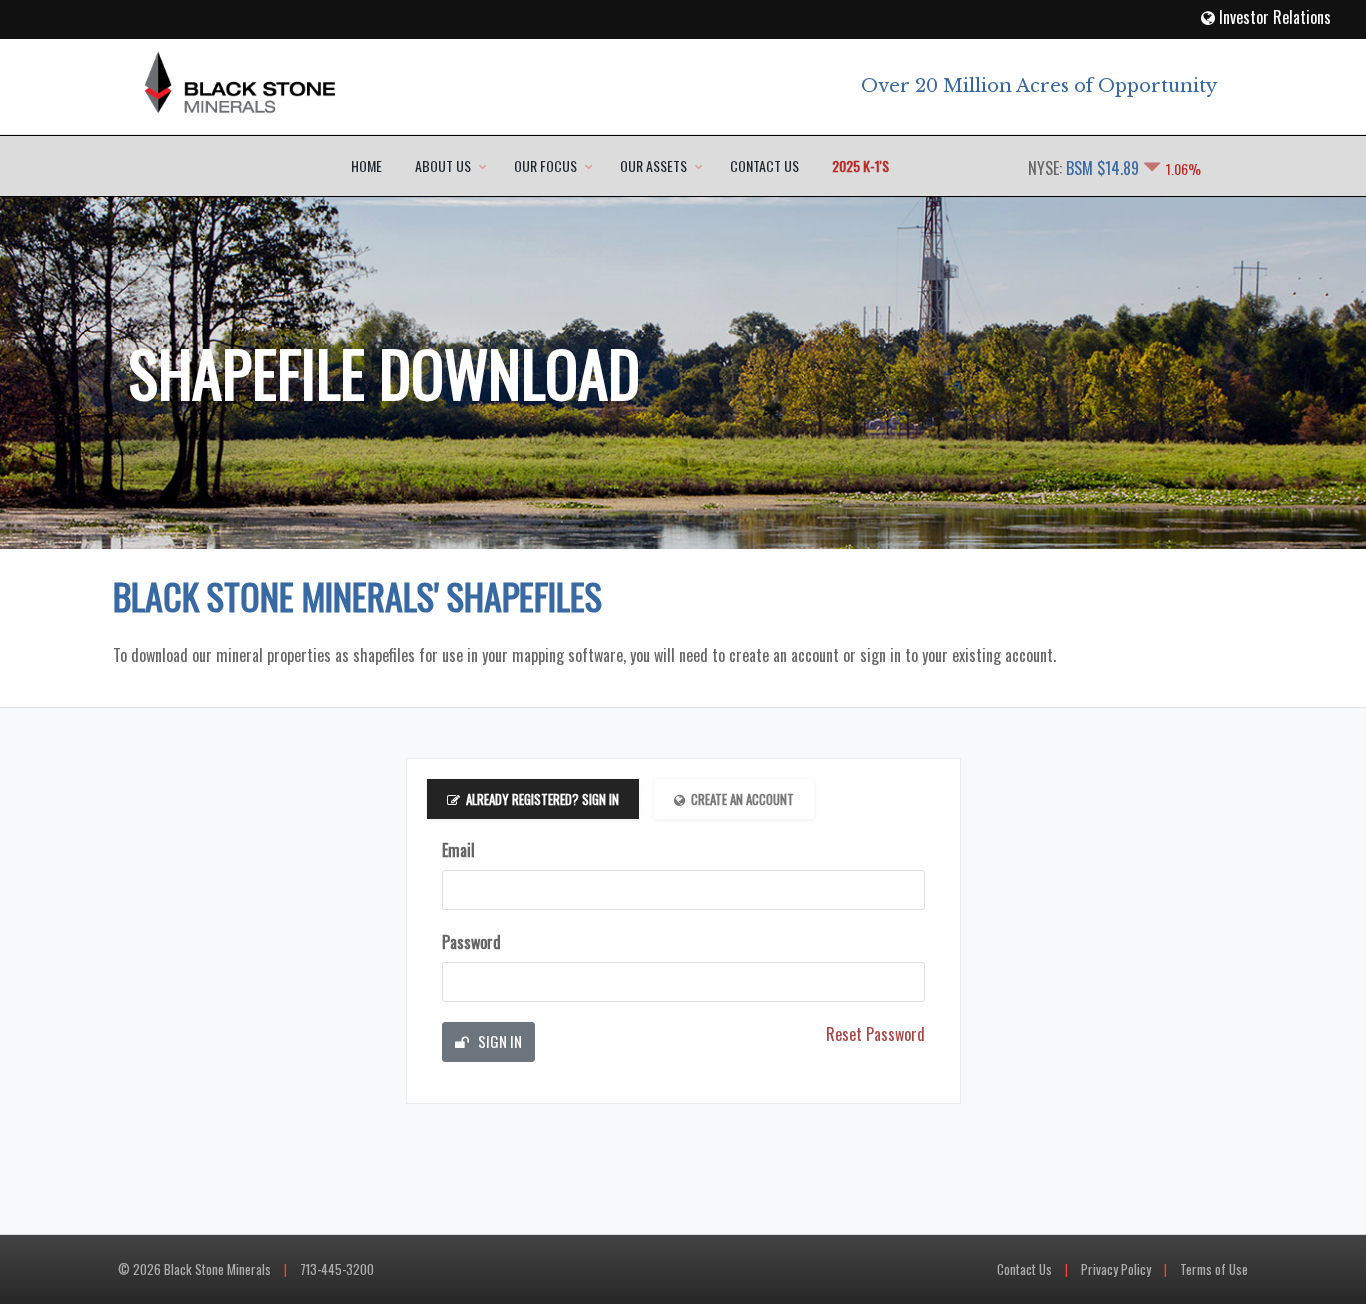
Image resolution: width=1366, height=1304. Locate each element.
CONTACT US (764, 165)
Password (471, 942)
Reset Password (875, 1034)
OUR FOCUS (545, 165)
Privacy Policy (1116, 1269)
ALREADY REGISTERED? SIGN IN (542, 799)
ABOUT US (443, 165)
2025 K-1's (860, 165)
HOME (366, 165)
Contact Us (1024, 1269)
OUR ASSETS (653, 165)
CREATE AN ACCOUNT (742, 799)
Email (458, 850)
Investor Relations (1273, 17)
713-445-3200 (337, 1269)
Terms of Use (1214, 1269)
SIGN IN (498, 1041)
